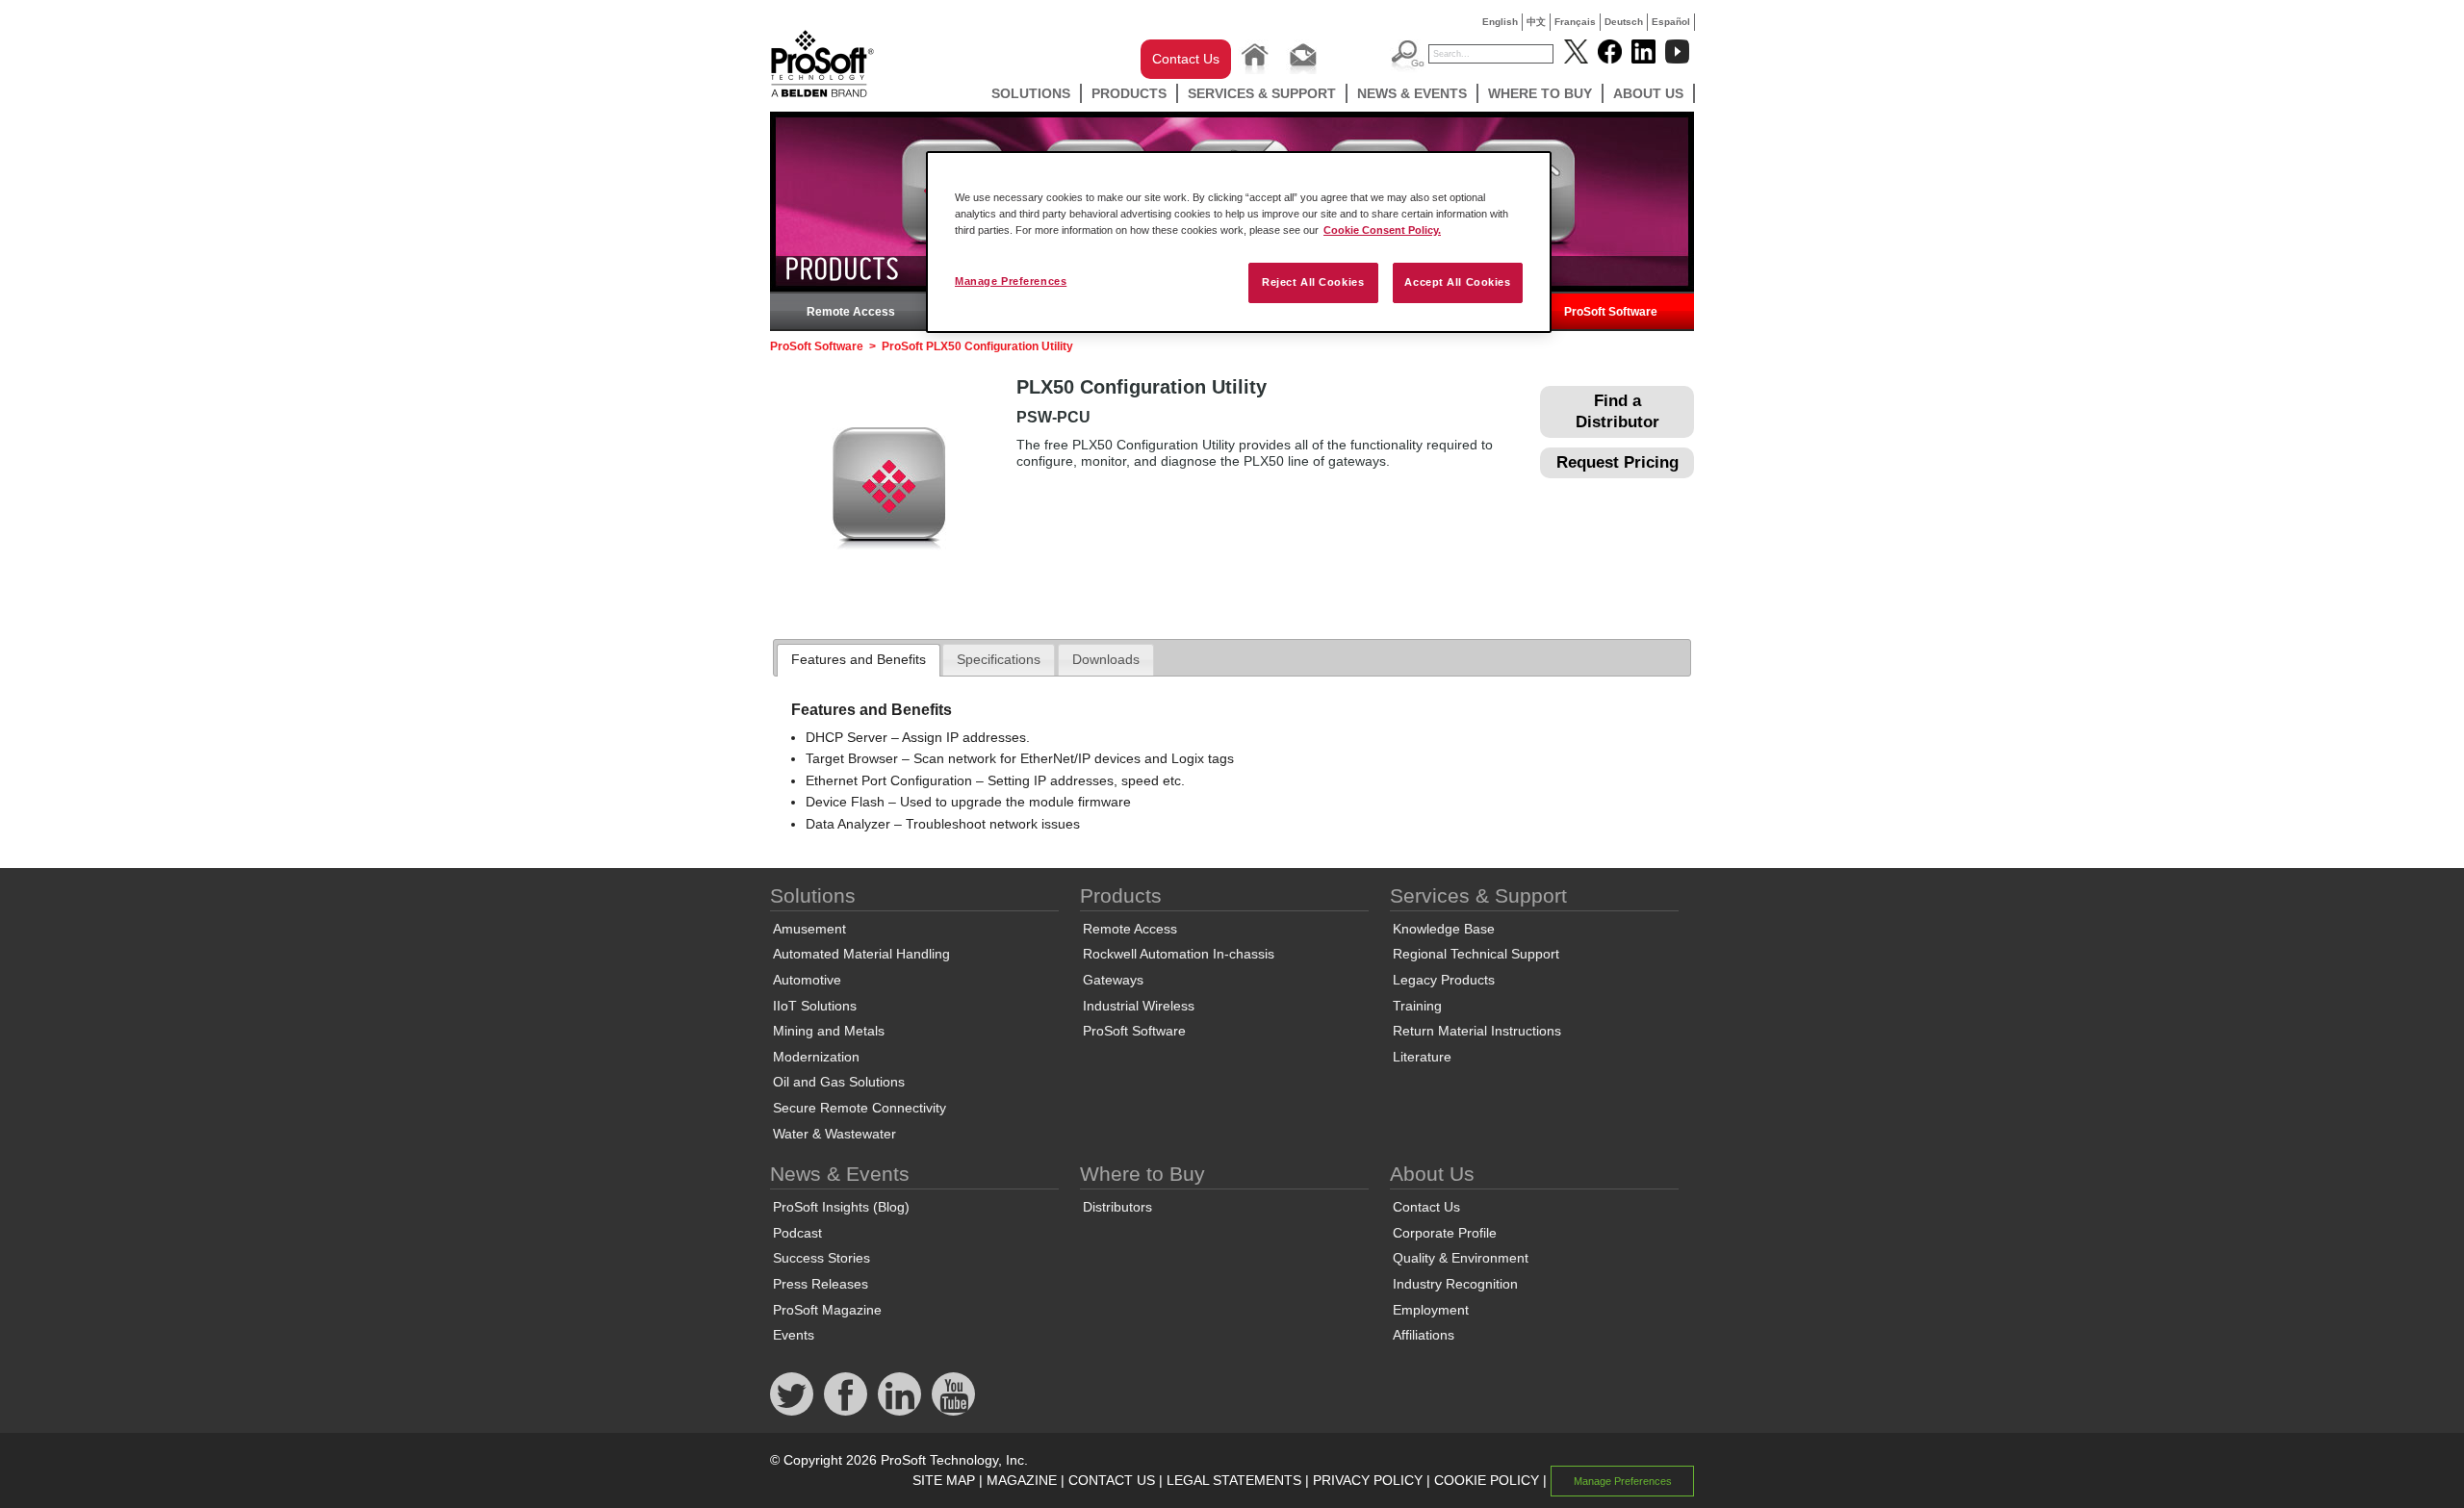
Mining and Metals (829, 1031)
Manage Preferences (1011, 281)
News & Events (1412, 93)
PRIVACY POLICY (1368, 1480)
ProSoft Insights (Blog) (841, 1207)
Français (1575, 22)
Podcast (797, 1233)
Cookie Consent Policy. (1382, 230)
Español (1671, 22)
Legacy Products (1444, 980)
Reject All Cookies (1313, 282)
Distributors (1117, 1207)
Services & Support (1262, 93)
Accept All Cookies (1457, 282)
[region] (1239, 242)
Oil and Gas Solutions (839, 1082)
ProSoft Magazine (827, 1310)
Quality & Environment (1461, 1258)
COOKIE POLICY (1487, 1480)
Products (1129, 93)
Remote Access (851, 312)
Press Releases (821, 1284)
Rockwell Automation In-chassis (1179, 954)
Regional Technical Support (1476, 954)
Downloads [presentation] (1106, 659)
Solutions (1031, 93)
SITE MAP (944, 1480)
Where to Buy (1540, 93)
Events (794, 1335)
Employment (1431, 1310)
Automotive (807, 980)
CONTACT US (1112, 1480)
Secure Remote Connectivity (860, 1108)
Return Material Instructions (1477, 1031)
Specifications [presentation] (999, 659)
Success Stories (821, 1258)
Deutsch (1624, 22)
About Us (1648, 93)
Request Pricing (1617, 462)
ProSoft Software (1611, 312)
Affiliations (1424, 1335)
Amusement (809, 929)
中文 (1536, 22)
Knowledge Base (1444, 929)
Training (1417, 1006)
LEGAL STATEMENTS (1234, 1480)
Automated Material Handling (861, 954)
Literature (1422, 1057)
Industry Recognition (1455, 1284)
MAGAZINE (1022, 1480)
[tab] (859, 660)
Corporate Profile (1445, 1233)
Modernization (816, 1057)
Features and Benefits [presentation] (859, 659)
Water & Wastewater (834, 1134)
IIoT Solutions (815, 1006)
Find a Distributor (1617, 411)
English (1500, 22)
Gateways (1113, 980)
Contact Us (1186, 59)
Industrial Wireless (1139, 1006)
